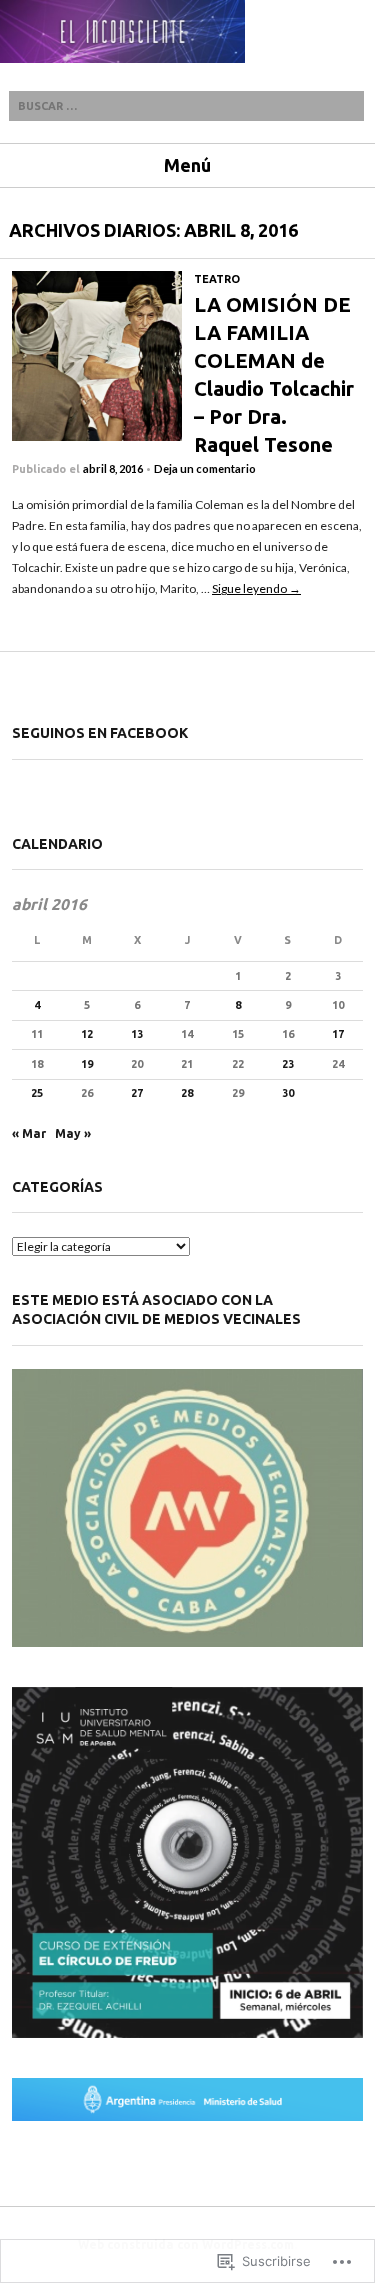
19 (87, 1064)
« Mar (29, 1133)
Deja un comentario (205, 468)
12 (87, 1034)
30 (288, 1093)
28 (187, 1093)
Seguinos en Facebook (100, 733)
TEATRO (217, 279)
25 (37, 1093)
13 (137, 1034)
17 (338, 1034)
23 (288, 1064)
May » (73, 1133)
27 (137, 1093)
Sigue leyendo (256, 588)
